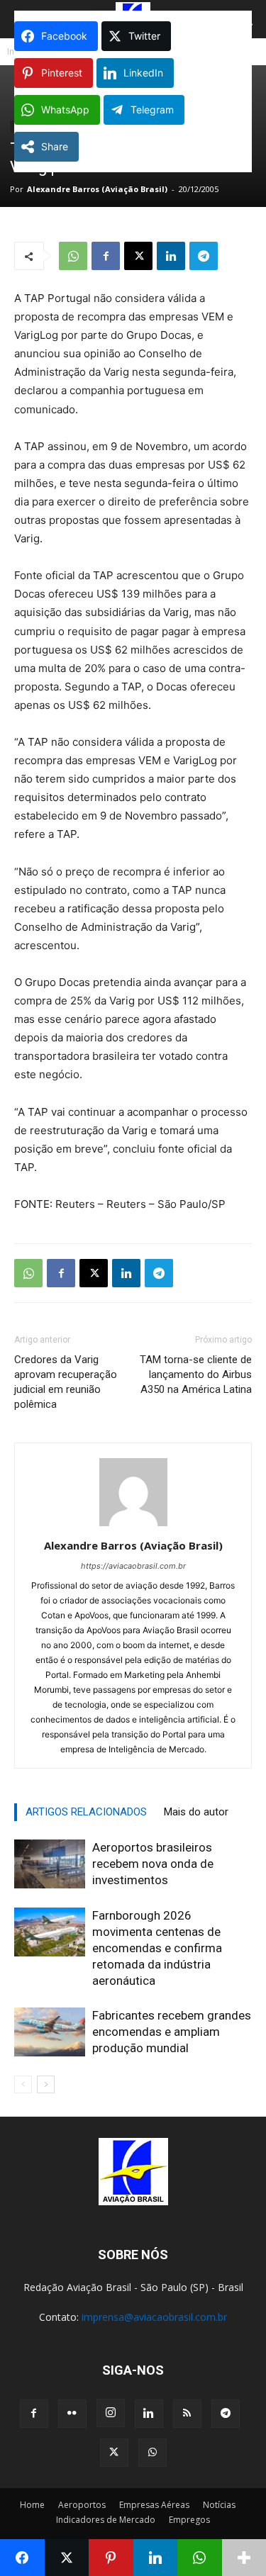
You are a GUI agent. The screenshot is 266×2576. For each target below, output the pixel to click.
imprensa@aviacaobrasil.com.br (154, 2317)
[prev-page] (23, 2084)
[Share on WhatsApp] (200, 2558)
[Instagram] (111, 2413)
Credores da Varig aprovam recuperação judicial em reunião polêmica (66, 1382)
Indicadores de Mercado (106, 2520)
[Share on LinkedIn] (156, 2558)
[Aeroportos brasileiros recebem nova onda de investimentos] (50, 1864)
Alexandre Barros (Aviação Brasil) (97, 189)
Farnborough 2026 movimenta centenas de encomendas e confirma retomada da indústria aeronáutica (157, 1948)
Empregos (189, 2520)
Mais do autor (196, 1812)
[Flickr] (72, 2414)
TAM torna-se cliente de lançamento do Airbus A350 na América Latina (196, 1374)
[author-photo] (133, 1526)
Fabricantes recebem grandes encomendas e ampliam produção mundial (172, 2032)
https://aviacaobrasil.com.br (133, 1566)
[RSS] (187, 2414)
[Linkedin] (171, 256)
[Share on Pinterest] (111, 2558)
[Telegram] (204, 256)
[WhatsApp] (73, 256)
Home (32, 2505)
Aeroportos (82, 2505)
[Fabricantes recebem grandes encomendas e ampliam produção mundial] (50, 2032)
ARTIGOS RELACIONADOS (86, 1812)
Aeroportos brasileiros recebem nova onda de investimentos (153, 1864)
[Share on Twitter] (67, 2558)
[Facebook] (106, 256)
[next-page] (46, 2084)
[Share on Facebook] (22, 2558)
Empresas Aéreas (154, 2505)
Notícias (219, 2505)
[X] (138, 256)
